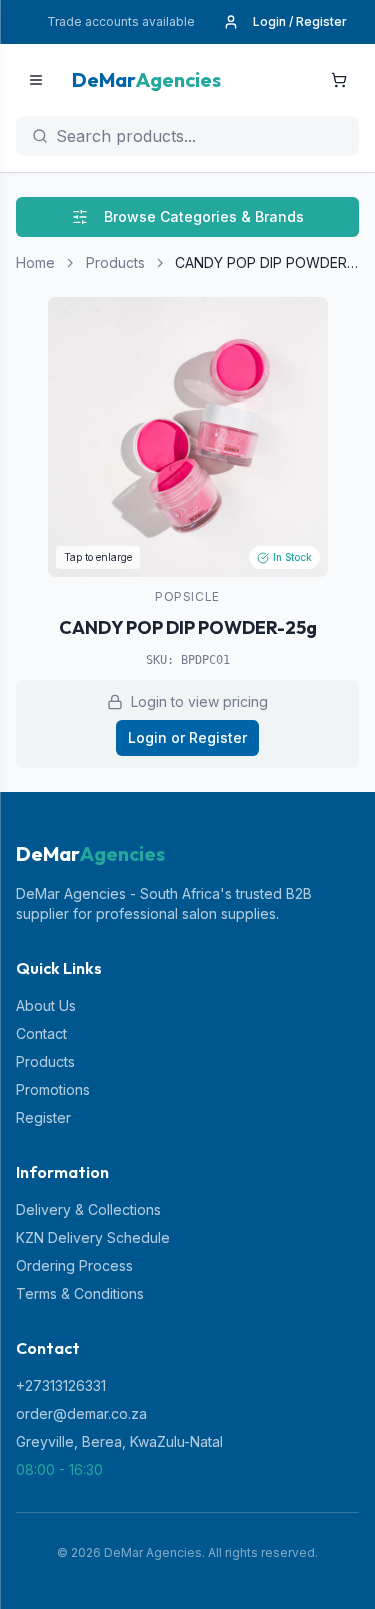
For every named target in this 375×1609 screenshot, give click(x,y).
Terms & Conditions (80, 1293)
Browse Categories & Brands (204, 216)
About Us (46, 1005)
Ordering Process (74, 1265)
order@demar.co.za (81, 1413)
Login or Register (187, 737)
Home (35, 262)
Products (115, 262)
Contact (41, 1033)
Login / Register (300, 21)
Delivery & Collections (88, 1209)
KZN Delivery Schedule (93, 1237)
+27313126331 (61, 1385)
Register (43, 1117)
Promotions (53, 1089)
